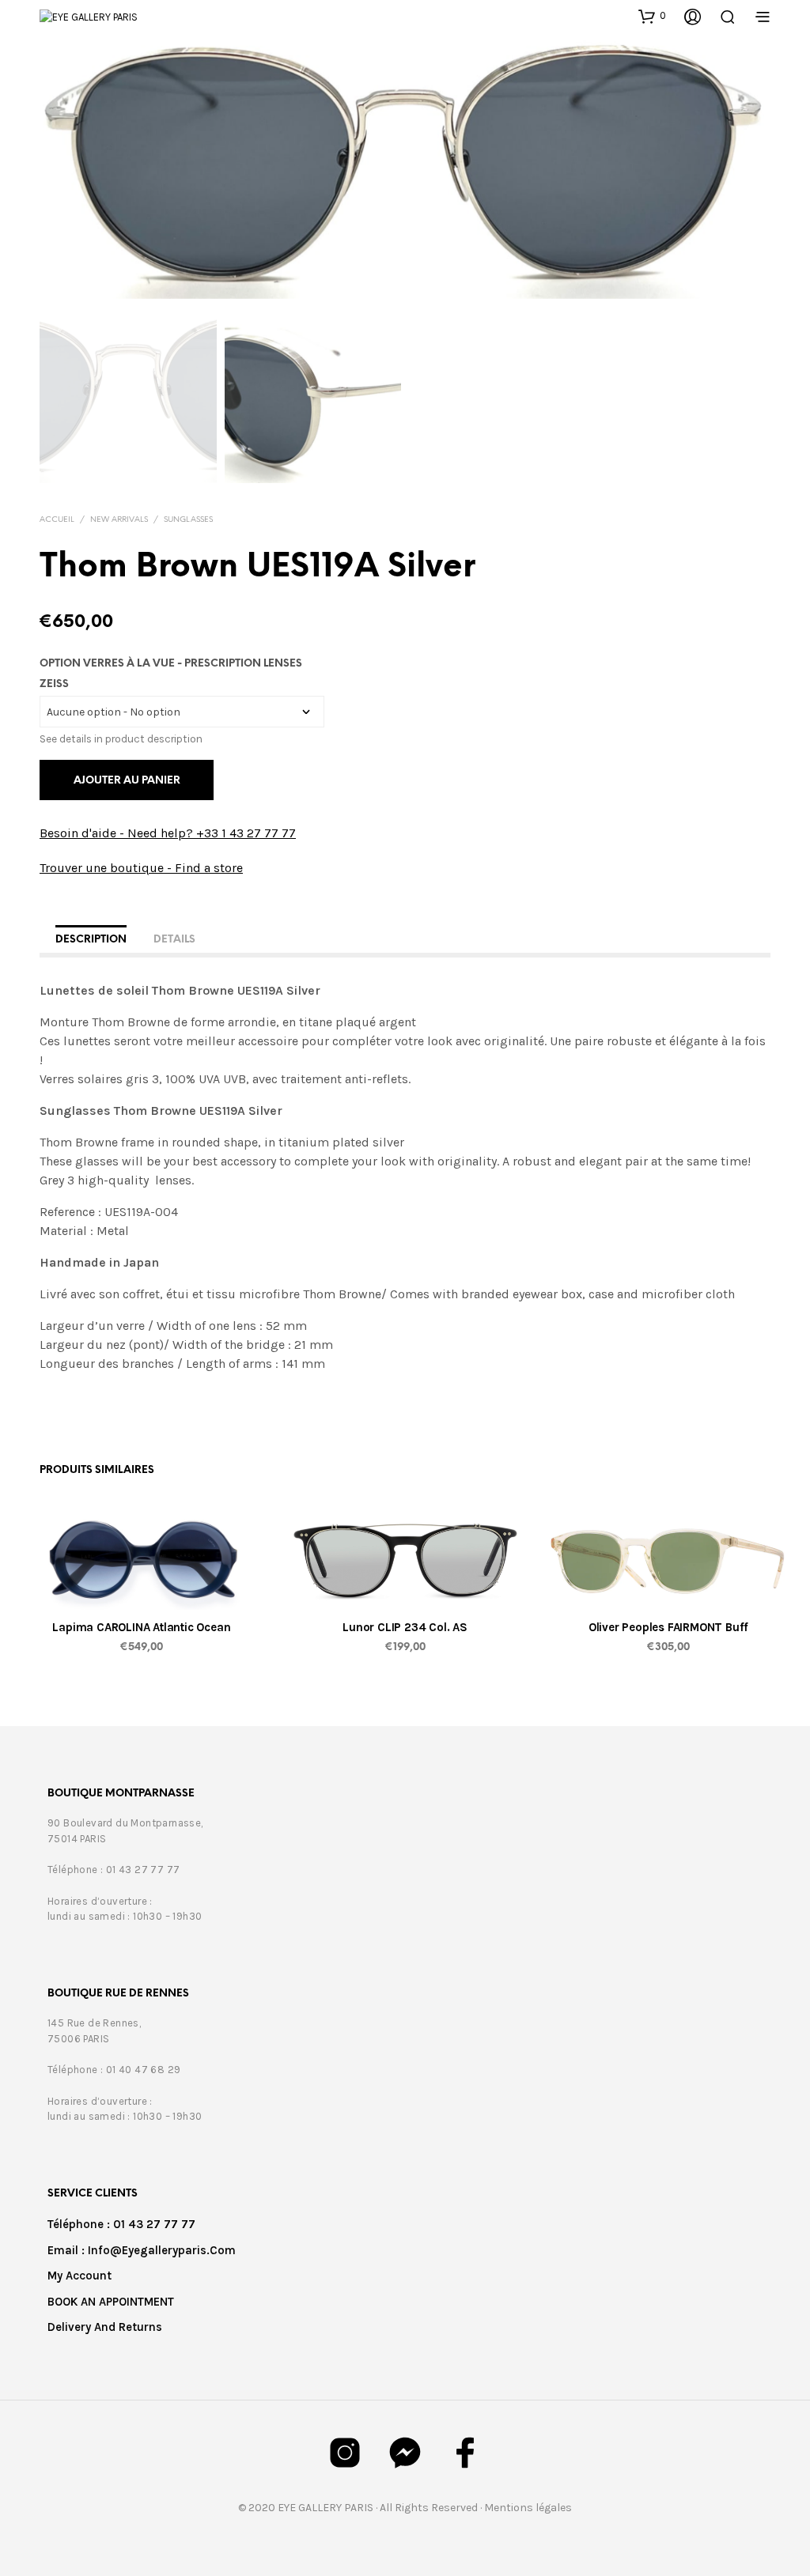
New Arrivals (119, 520)
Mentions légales (528, 2508)
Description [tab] (91, 940)
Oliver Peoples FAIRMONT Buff (668, 1627)
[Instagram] (345, 2453)
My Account (79, 2276)
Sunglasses (188, 520)
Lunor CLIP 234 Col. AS (405, 1627)
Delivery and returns (105, 2327)
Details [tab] (174, 940)
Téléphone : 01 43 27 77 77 (121, 2224)
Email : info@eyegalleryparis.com (142, 2250)
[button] (652, 16)
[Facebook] (465, 2453)
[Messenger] (405, 2453)
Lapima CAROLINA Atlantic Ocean (141, 1627)
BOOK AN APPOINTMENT (111, 2302)
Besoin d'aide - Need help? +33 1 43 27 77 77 (168, 833)
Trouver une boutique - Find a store (141, 868)
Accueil (57, 520)
